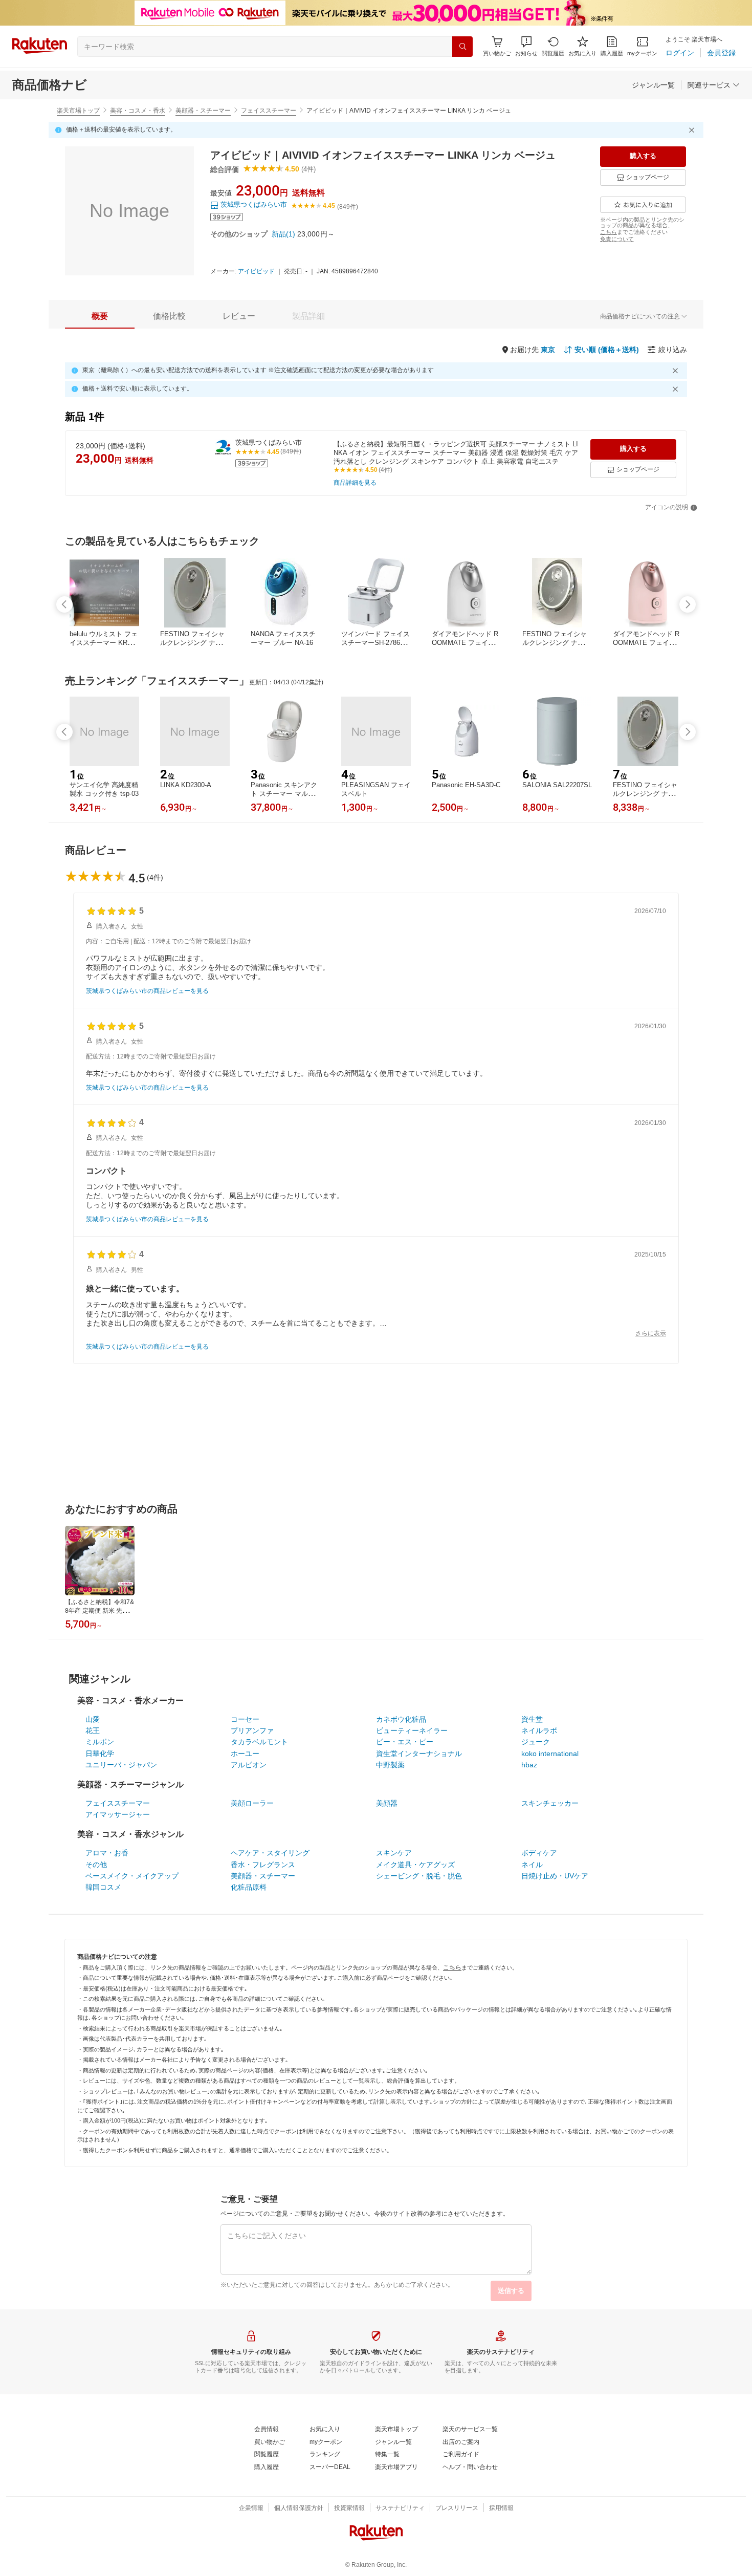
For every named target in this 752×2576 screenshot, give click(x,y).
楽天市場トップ (78, 111)
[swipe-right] (688, 604)
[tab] (100, 316)
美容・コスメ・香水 (138, 111)
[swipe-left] (64, 604)
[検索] (462, 47)
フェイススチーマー (269, 111)
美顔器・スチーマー (203, 111)
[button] (526, 46)
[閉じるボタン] (693, 130)
